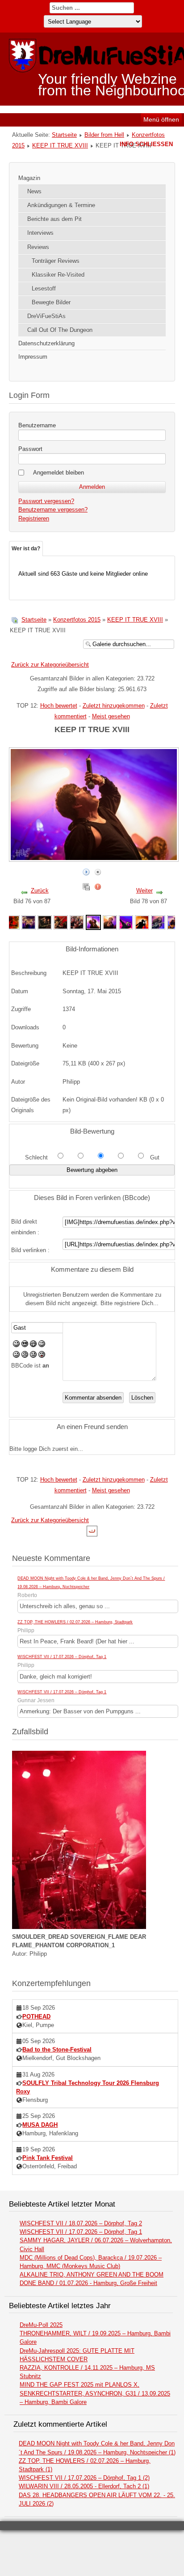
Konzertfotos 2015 (77, 620)
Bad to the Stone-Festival (57, 2050)
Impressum (33, 357)
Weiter (144, 891)
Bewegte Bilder (51, 302)
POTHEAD (36, 2017)
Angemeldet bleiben (59, 473)
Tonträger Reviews (56, 261)
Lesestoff (44, 289)
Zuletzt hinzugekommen (114, 706)
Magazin (29, 178)
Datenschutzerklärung (46, 343)
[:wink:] (42, 1345)
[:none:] (16, 1356)
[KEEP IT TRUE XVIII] (13, 922)
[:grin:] (33, 1345)
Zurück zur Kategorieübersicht (50, 665)
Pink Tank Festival (48, 2158)
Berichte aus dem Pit (54, 219)
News (34, 191)
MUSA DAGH (40, 2125)
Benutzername (37, 425)
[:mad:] (25, 1356)
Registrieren (34, 518)
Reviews (38, 247)
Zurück (40, 891)
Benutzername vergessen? (53, 510)
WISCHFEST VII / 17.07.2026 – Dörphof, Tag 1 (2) (84, 2478)
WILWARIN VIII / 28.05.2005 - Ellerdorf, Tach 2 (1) (84, 2486)
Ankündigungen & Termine (61, 205)
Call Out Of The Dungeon (60, 330)
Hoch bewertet (59, 706)
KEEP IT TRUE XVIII (60, 145)
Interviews (40, 233)
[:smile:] (16, 1345)
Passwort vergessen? (46, 501)
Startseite (64, 135)
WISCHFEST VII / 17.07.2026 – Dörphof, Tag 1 (62, 1657)
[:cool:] (25, 1345)
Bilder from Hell (104, 135)
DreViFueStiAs (46, 316)
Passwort (30, 449)
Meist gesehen (111, 716)
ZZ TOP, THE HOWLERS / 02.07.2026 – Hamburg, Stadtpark (75, 1622)
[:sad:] (33, 1356)
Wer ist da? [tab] (26, 549)
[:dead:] (42, 1356)
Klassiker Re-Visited (58, 275)
